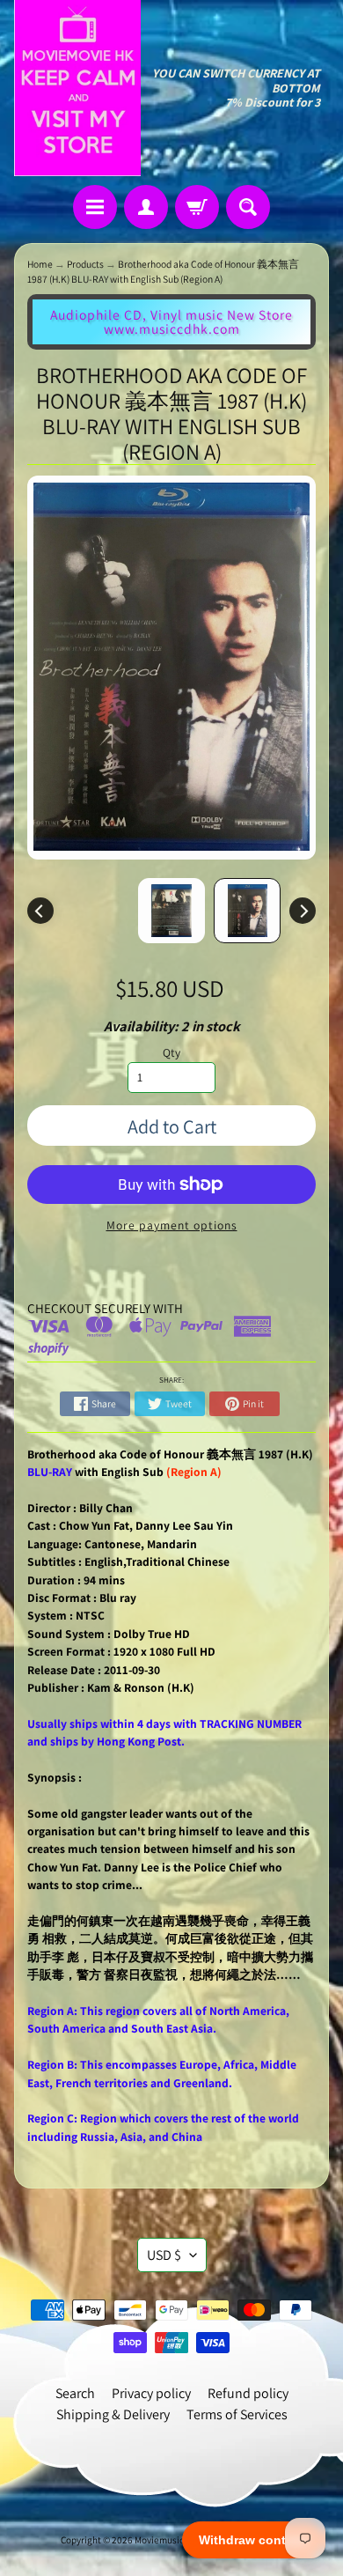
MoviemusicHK (166, 2540)
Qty (171, 1052)
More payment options (172, 1225)
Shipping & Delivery (113, 2414)
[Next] (303, 911)
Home (40, 264)
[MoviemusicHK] (77, 88)
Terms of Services (237, 2414)
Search (75, 2393)
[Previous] (40, 911)
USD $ (164, 2255)
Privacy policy (151, 2393)
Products (85, 264)
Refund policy (248, 2393)
